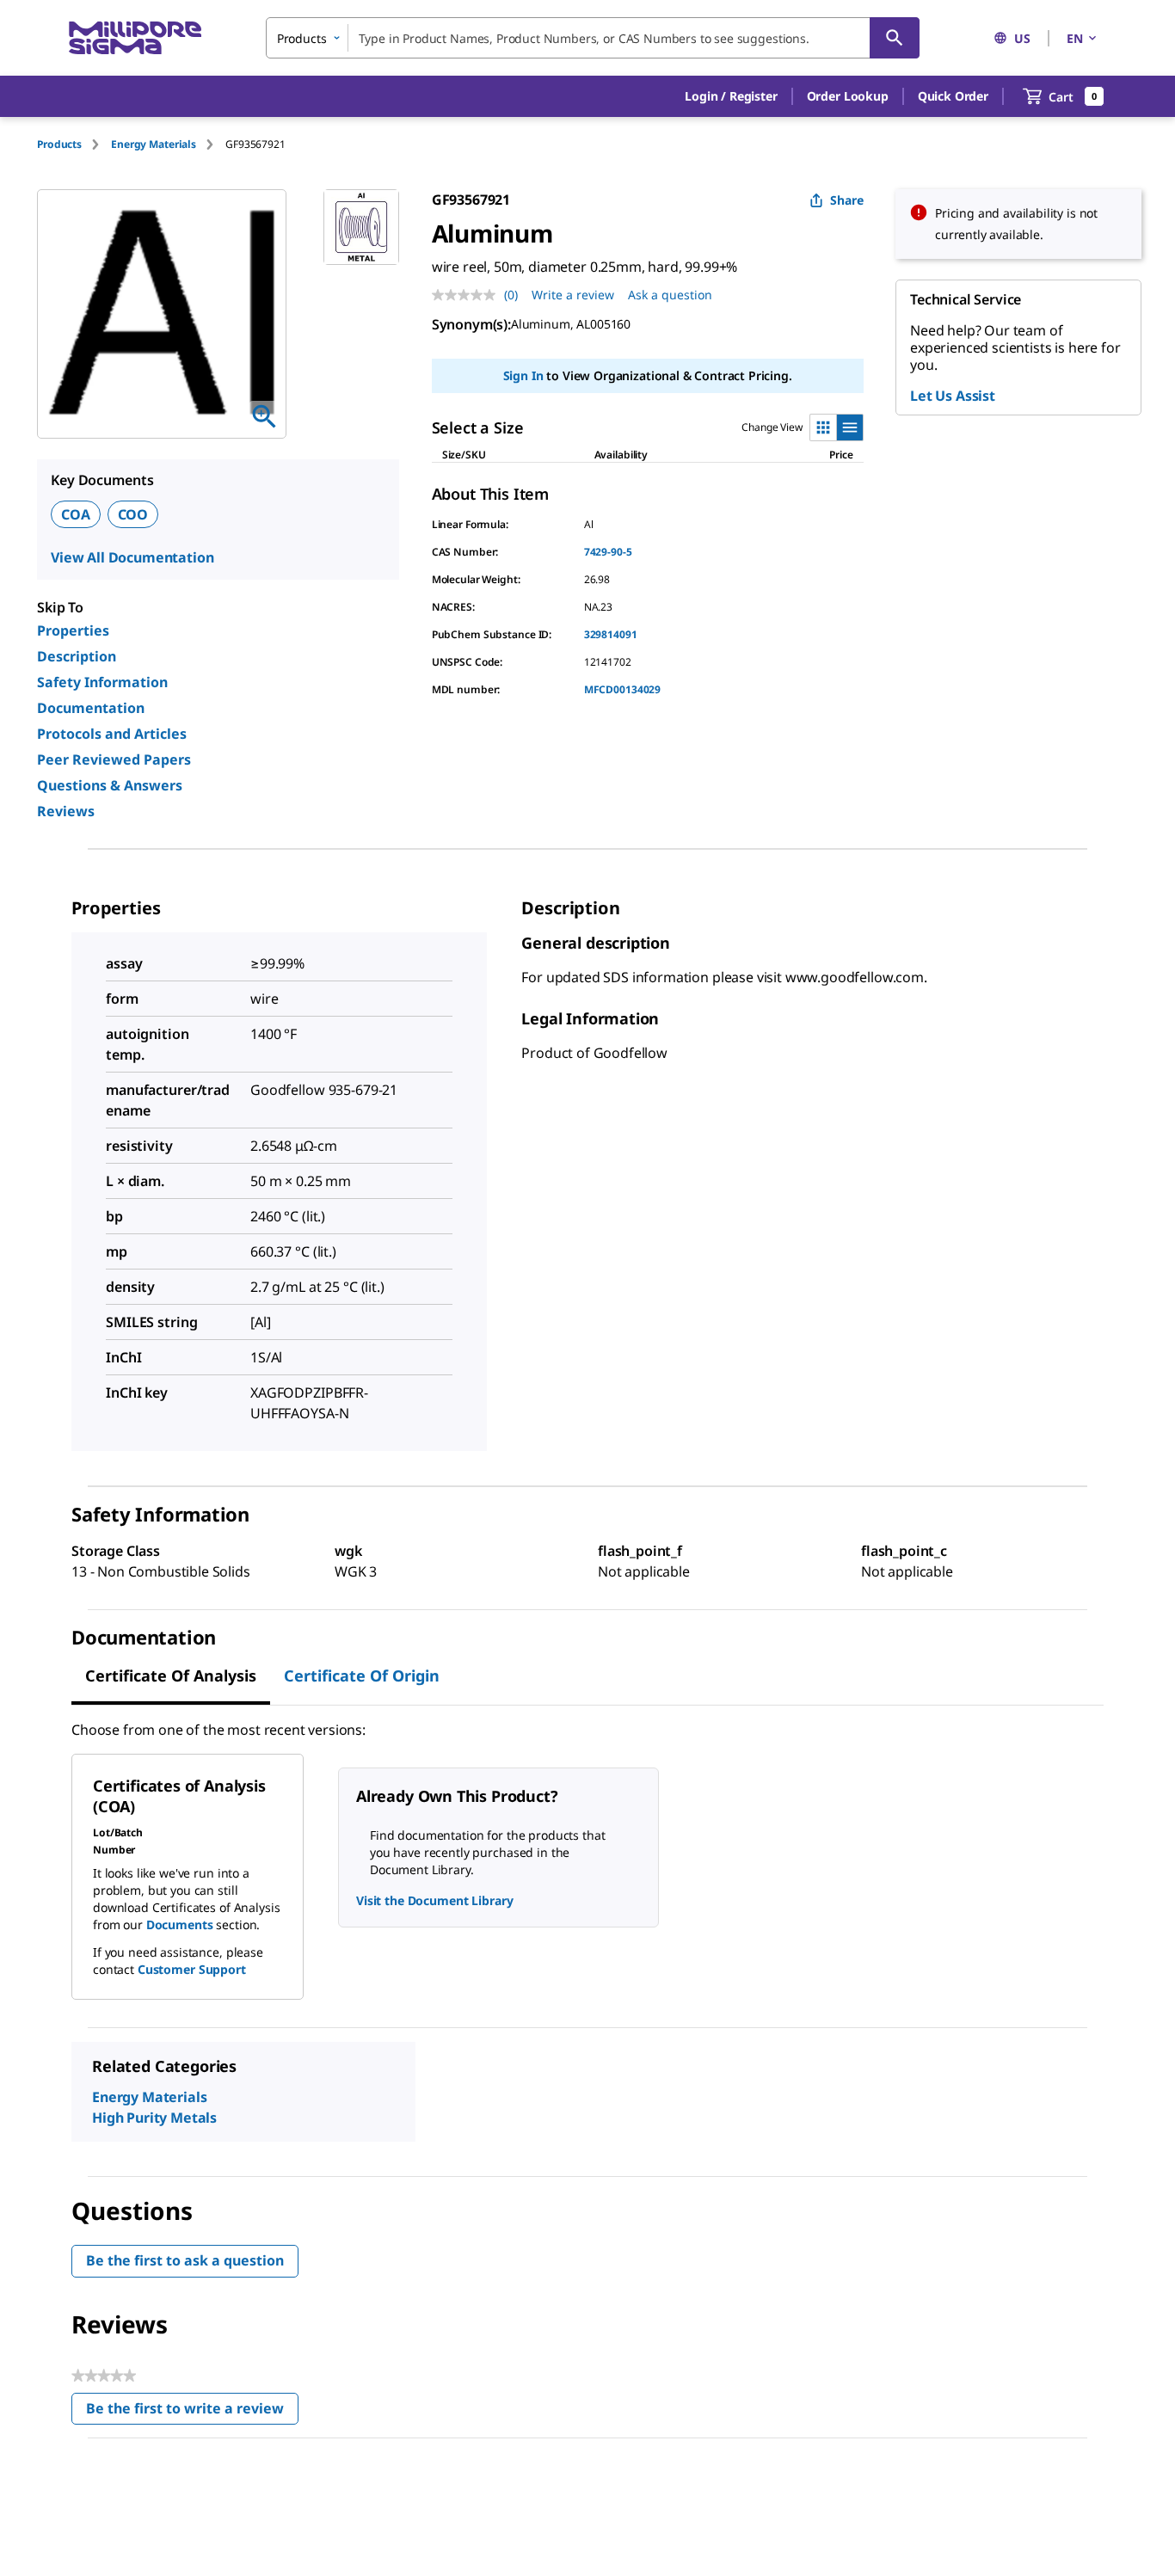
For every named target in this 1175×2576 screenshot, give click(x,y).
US (1022, 38)
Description (77, 656)
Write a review (573, 295)
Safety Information (102, 682)
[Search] (895, 38)
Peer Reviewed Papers (114, 759)
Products (59, 144)
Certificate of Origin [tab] (362, 1675)
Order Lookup (848, 96)
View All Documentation (132, 557)
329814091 (611, 634)
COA (76, 514)
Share (847, 200)
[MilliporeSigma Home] (135, 38)
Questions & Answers (110, 785)
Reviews (66, 811)
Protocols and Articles (112, 734)
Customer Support (192, 1969)
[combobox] (593, 38)
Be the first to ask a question (185, 2260)
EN (1075, 38)
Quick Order (953, 96)
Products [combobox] (302, 38)
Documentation (91, 708)
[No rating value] (468, 295)
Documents (180, 1924)
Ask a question (670, 295)
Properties (73, 630)
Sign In (523, 375)
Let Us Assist (953, 396)
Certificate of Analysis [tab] (171, 1675)
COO (133, 514)
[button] (731, 96)
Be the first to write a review (192, 2412)
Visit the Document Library (434, 1900)
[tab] (74, 144)
